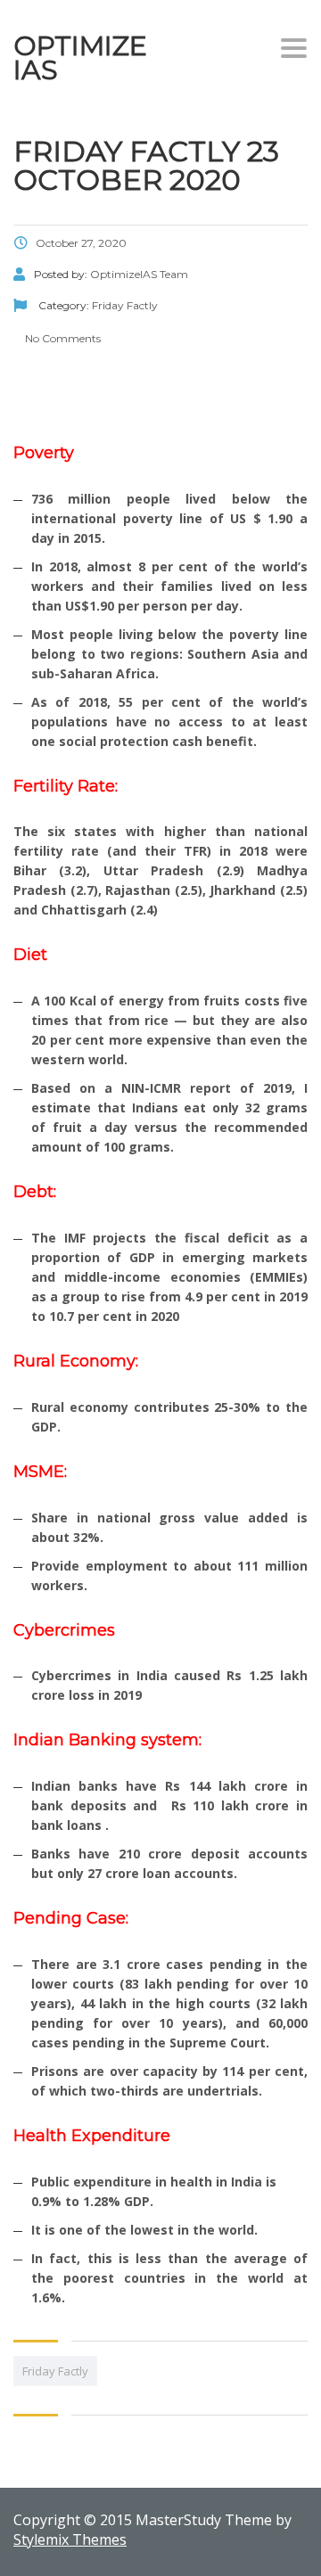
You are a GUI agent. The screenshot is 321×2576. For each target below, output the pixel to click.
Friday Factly (55, 2371)
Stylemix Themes (70, 2539)
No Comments (62, 338)
